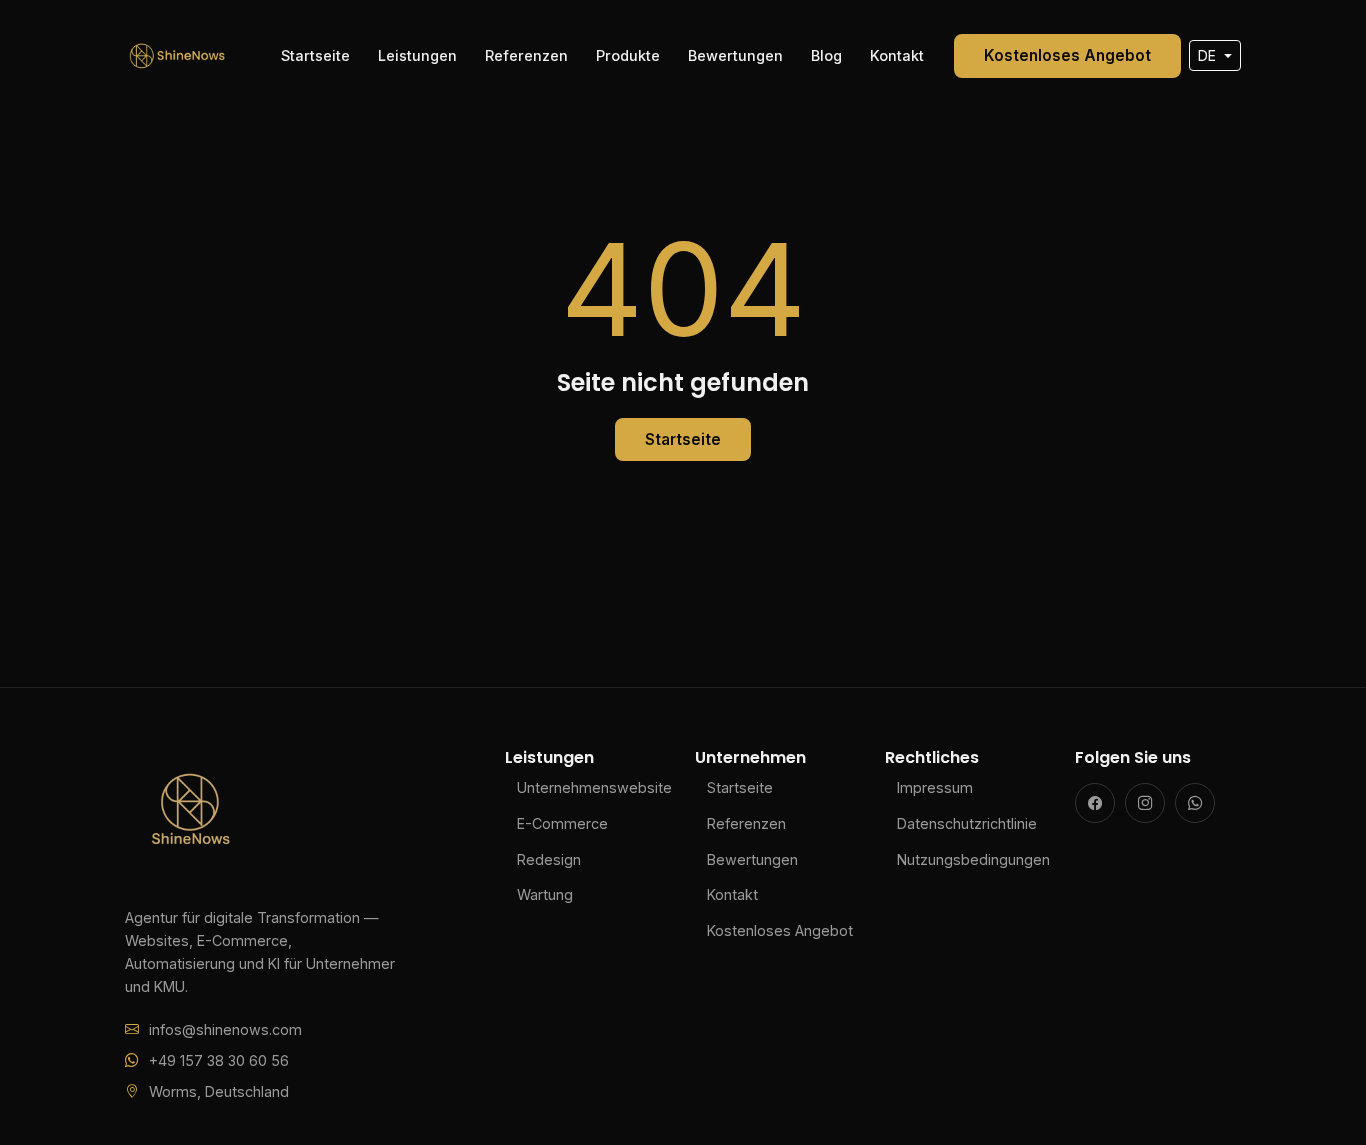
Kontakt (897, 55)
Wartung (545, 894)
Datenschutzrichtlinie (967, 823)
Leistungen (417, 55)
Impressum (935, 787)
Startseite (315, 55)
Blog (826, 55)
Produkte (628, 55)
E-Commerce (562, 823)
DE (1209, 55)
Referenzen (526, 55)
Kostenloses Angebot (1067, 55)
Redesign (549, 859)
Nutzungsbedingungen (973, 859)
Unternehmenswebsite (594, 787)
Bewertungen (735, 55)
